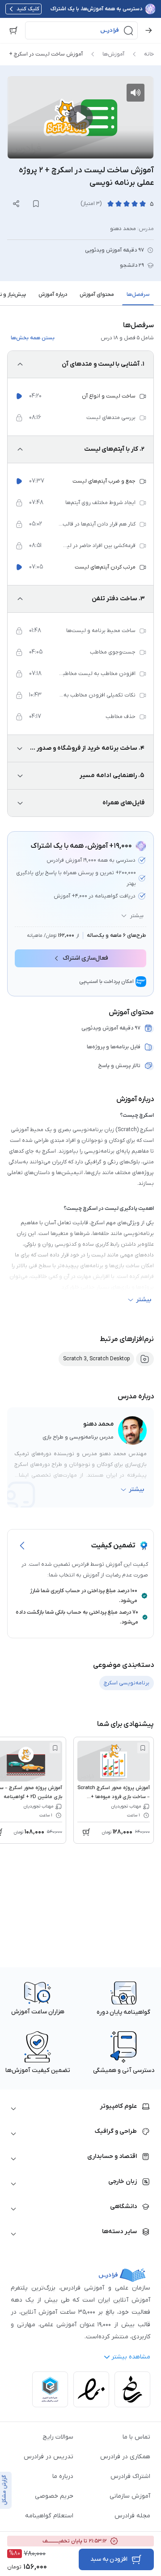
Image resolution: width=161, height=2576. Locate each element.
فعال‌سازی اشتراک (85, 958)
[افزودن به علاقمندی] (143, 1748)
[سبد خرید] (13, 30)
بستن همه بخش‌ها (33, 338)
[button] (81, 30)
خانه (149, 54)
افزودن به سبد (109, 2559)
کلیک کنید (28, 9)
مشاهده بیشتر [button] (131, 2357)
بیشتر (137, 916)
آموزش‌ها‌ (113, 54)
